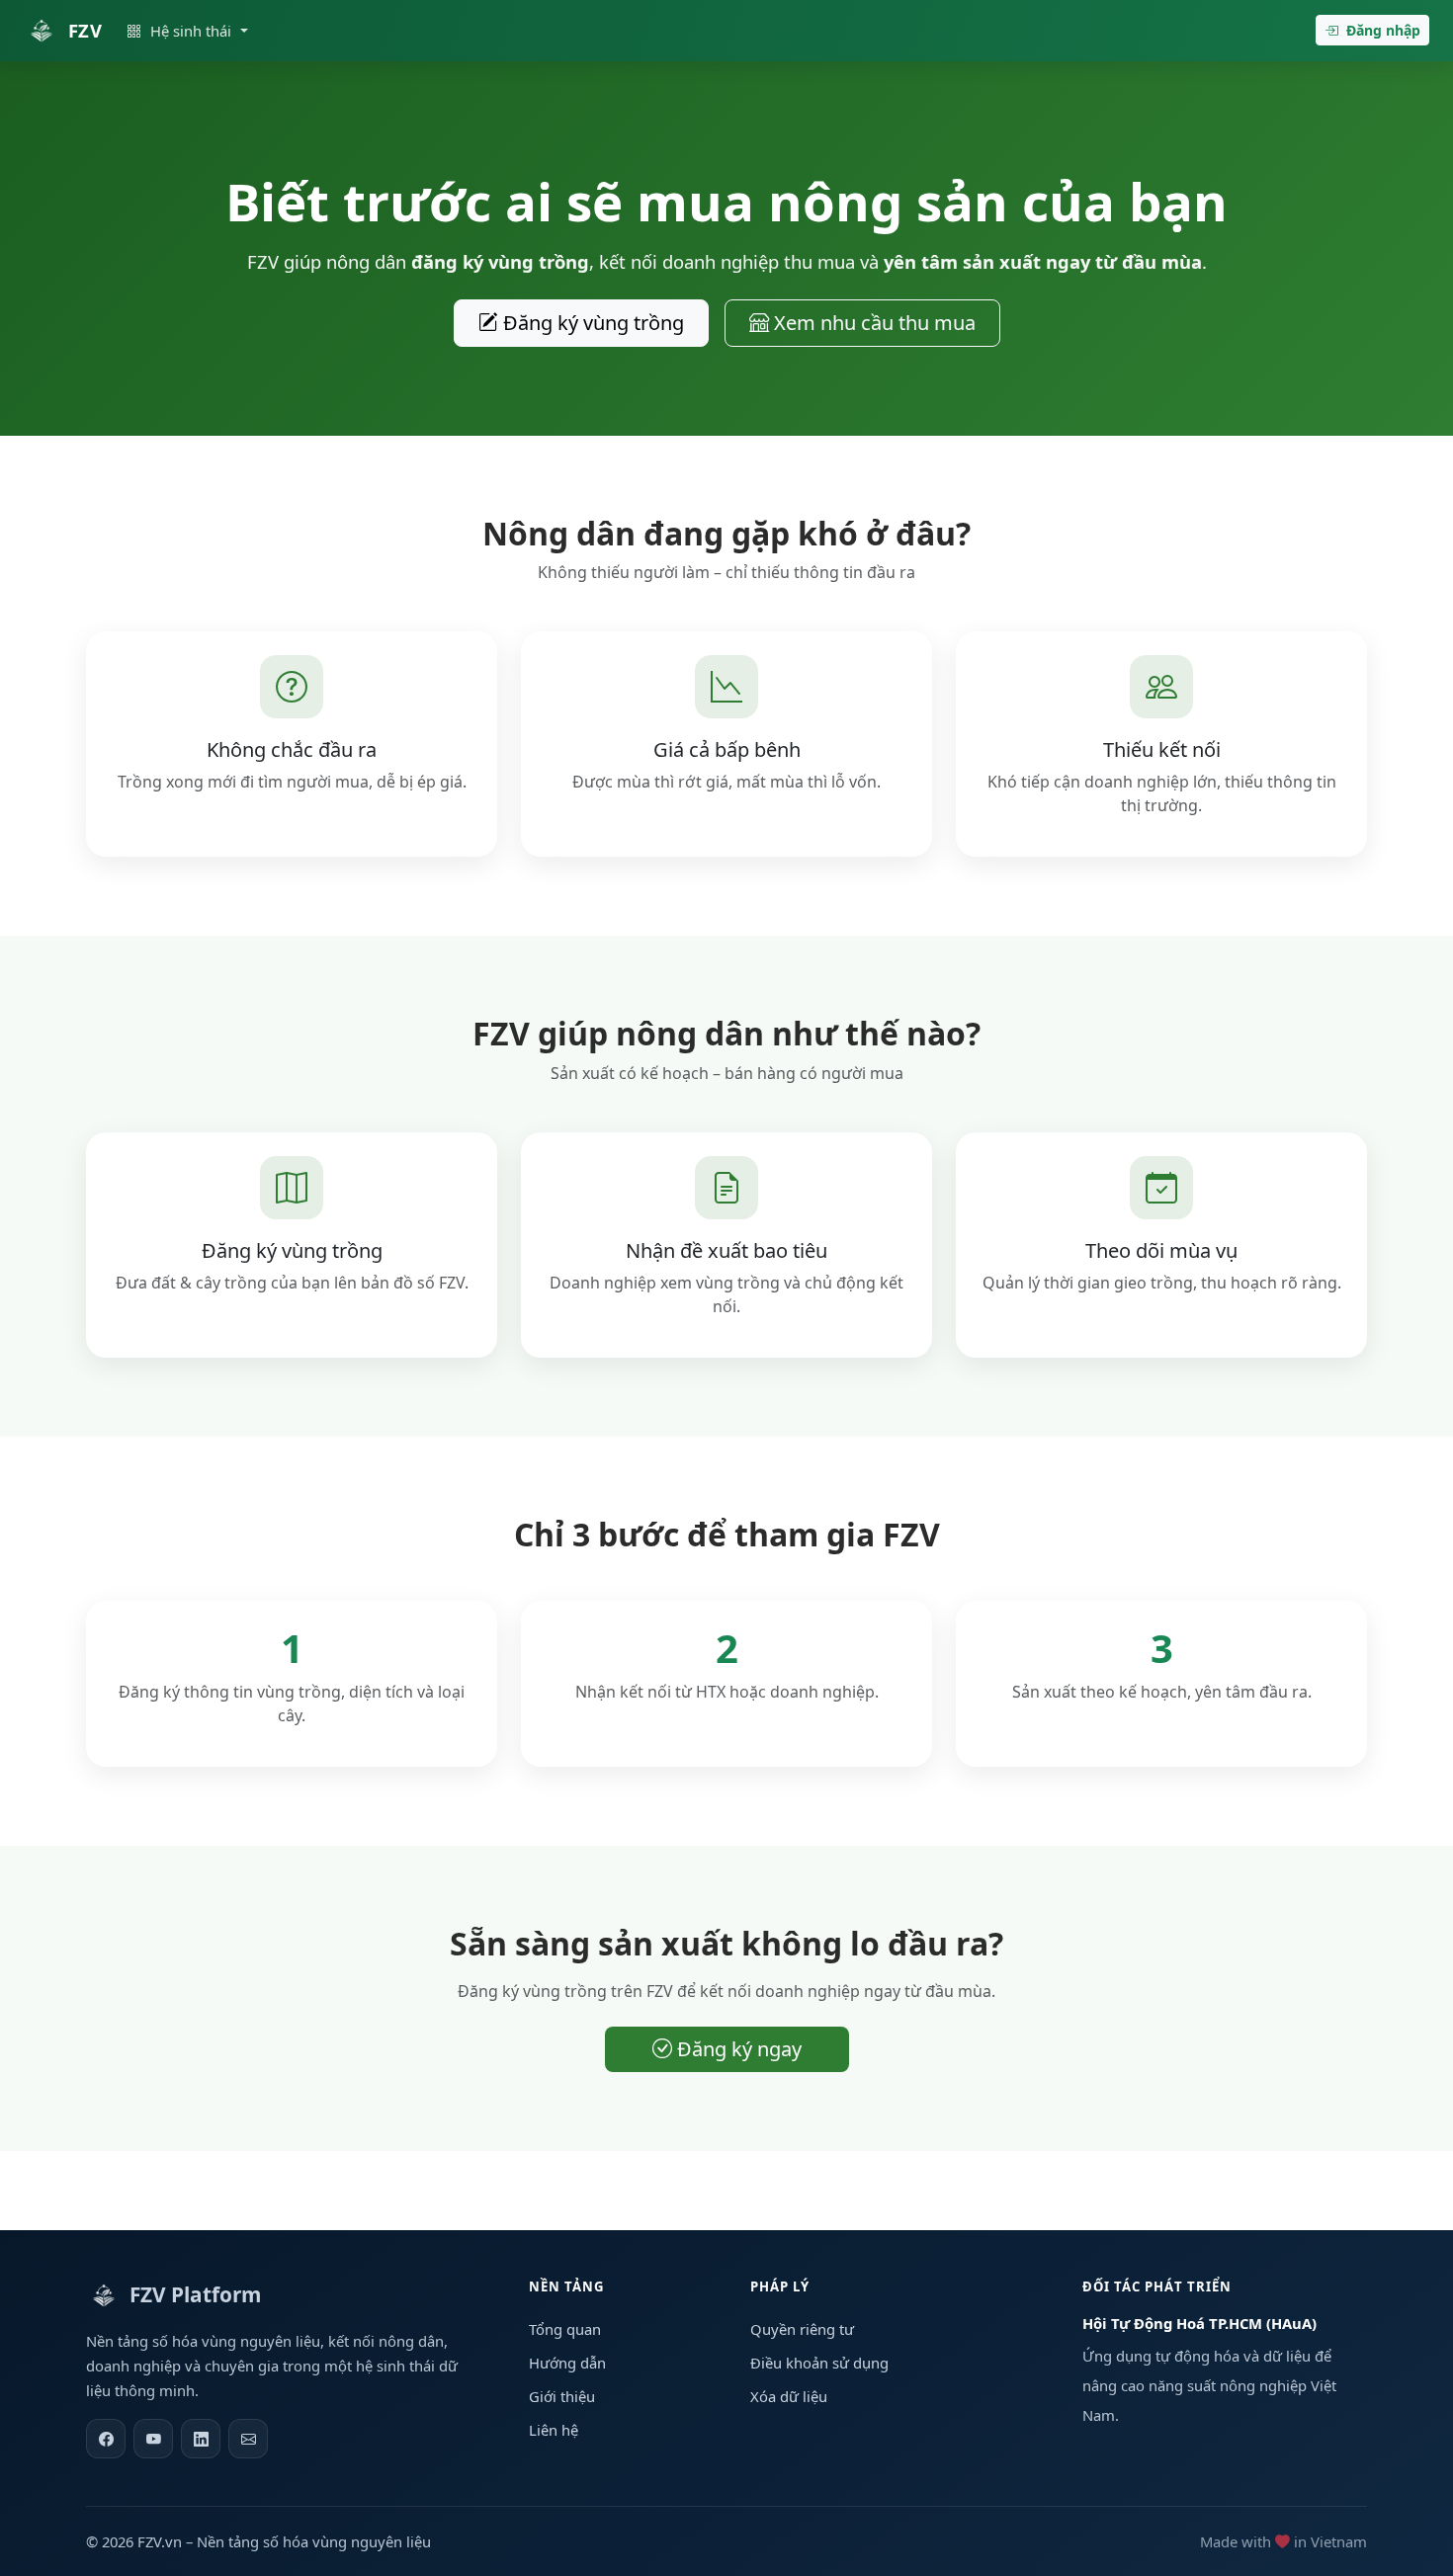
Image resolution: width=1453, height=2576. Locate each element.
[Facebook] (106, 2439)
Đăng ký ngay (737, 2049)
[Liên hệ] (248, 2439)
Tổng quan (565, 2329)
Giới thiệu (562, 2396)
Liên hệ (554, 2430)
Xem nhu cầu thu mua (872, 323)
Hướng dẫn (567, 2363)
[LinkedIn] (201, 2439)
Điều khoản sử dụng (819, 2363)
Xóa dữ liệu (789, 2396)
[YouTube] (153, 2439)
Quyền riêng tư (802, 2329)
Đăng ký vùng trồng (591, 323)
